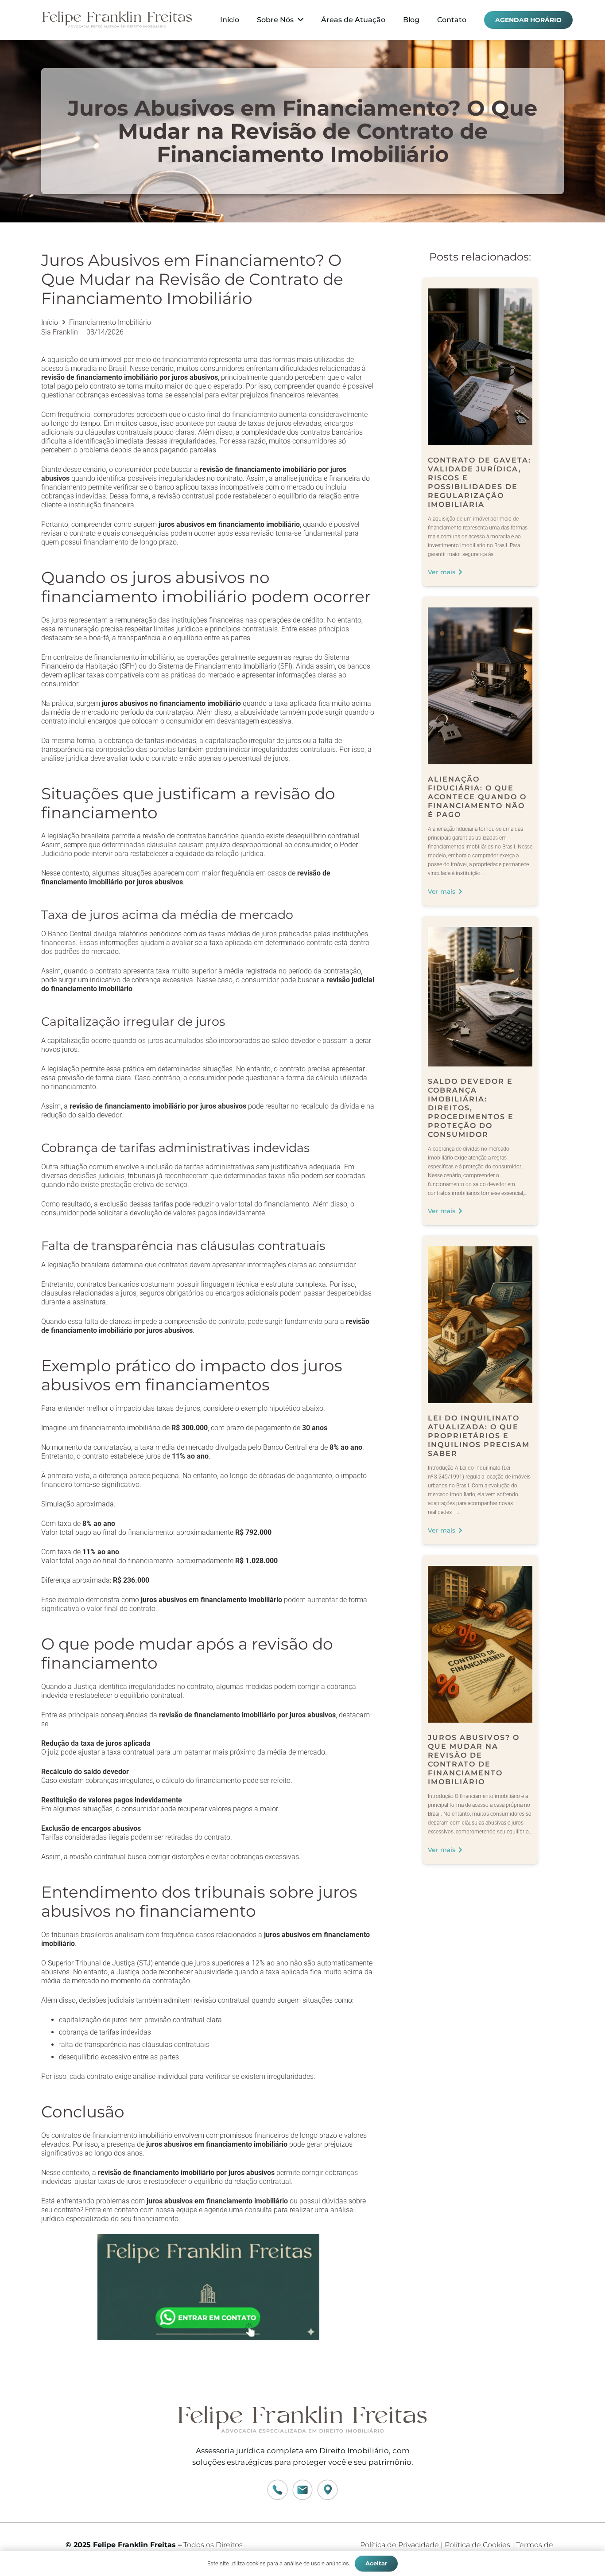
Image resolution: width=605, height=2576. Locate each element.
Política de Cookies (477, 2545)
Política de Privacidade (399, 2545)
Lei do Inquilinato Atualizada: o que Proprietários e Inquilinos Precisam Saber (479, 1436)
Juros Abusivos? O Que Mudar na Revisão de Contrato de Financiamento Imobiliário (474, 1760)
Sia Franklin (60, 332)
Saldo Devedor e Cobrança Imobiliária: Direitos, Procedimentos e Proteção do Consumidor (471, 1108)
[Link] (117, 20)
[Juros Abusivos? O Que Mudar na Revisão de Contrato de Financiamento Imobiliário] (480, 1570)
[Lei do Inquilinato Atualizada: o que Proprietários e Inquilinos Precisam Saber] (480, 1251)
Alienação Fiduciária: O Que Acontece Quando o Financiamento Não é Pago (477, 797)
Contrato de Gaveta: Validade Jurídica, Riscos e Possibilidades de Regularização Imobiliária (479, 482)
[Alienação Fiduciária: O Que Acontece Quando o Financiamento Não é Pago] (480, 612)
